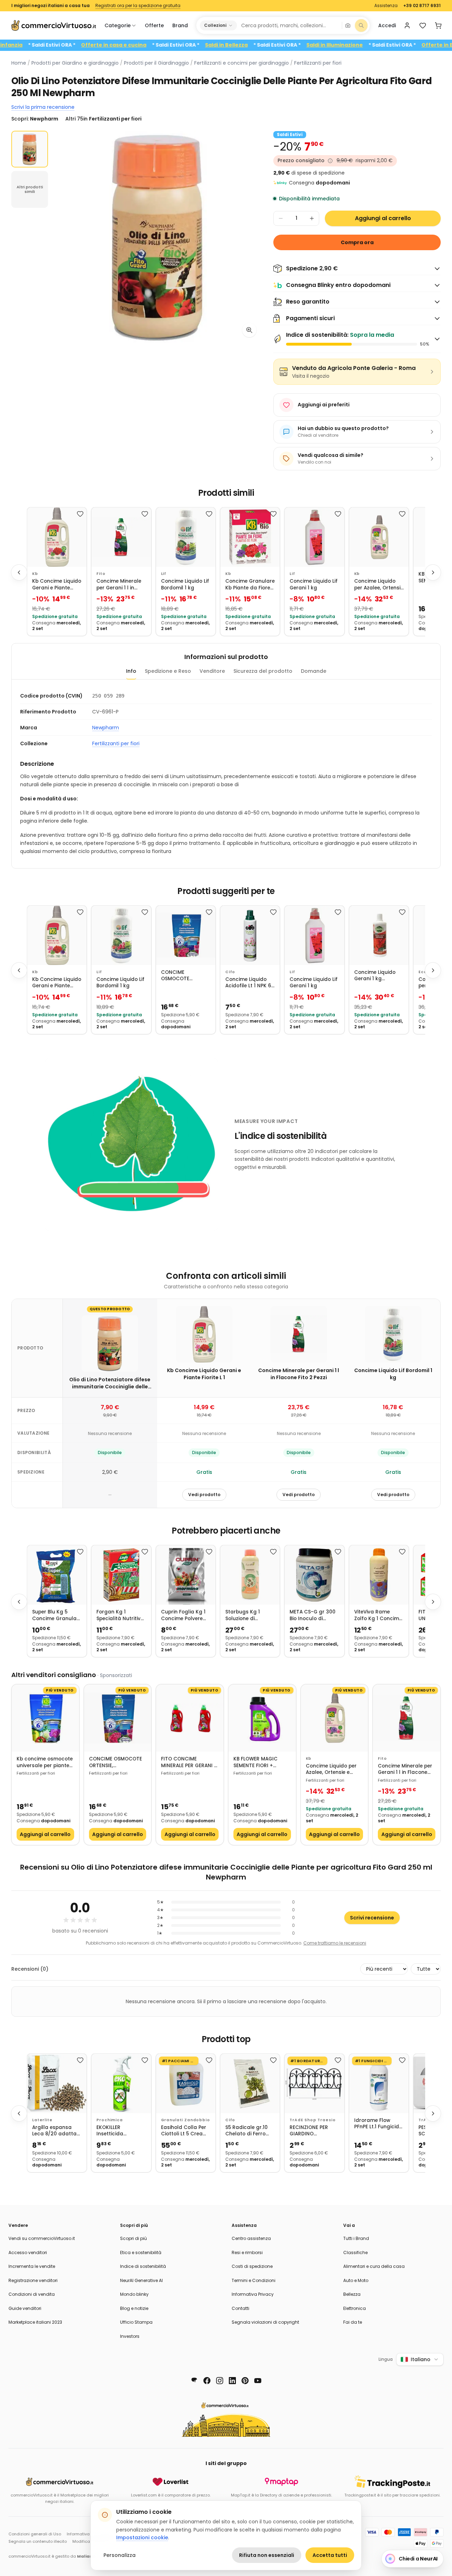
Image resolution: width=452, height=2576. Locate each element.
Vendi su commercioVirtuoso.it (42, 2238)
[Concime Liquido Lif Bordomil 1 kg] (186, 537)
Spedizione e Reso (168, 671)
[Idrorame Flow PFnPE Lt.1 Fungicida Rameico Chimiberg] (379, 2083)
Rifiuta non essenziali (267, 2555)
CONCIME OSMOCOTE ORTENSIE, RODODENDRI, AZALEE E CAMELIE (182, 976)
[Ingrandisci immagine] (249, 330)
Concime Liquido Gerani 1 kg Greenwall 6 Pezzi (376, 976)
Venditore (212, 671)
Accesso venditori (28, 2252)
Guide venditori (25, 2308)
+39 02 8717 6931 (422, 6)
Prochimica (109, 2120)
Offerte (154, 25)
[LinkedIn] (232, 2381)
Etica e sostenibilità (141, 2252)
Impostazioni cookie (142, 2537)
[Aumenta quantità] (312, 218)
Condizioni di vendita (32, 2294)
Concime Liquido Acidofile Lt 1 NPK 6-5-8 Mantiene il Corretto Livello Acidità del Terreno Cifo (250, 983)
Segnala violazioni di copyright (265, 2322)
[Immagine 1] (30, 149)
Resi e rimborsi (247, 2252)
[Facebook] (207, 2381)
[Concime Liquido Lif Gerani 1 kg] (314, 537)
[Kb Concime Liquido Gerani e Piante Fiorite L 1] (57, 537)
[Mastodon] (194, 2381)
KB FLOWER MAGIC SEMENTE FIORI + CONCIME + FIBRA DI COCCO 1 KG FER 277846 (258, 1762)
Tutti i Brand (356, 2238)
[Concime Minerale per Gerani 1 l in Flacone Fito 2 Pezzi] (121, 537)
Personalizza (120, 2555)
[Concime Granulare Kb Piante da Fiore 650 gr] (250, 537)
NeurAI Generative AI (141, 2280)
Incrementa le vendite (32, 2266)
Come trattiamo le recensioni (335, 1943)
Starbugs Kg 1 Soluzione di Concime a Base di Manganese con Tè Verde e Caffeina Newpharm (249, 1615)
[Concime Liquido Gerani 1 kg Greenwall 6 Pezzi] (379, 935)
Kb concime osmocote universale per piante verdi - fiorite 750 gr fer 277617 (45, 1762)
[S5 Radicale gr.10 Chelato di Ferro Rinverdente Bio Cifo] (250, 2083)
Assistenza (386, 6)
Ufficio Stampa (136, 2322)
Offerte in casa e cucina (155, 45)
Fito (101, 574)
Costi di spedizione (252, 2266)
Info (131, 671)
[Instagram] (220, 2381)
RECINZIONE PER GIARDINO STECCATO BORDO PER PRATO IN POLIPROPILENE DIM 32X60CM (312, 2131)
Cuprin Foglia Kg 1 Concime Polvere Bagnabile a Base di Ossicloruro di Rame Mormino (186, 1615)
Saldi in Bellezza (268, 45)
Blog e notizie (134, 2308)
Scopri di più (133, 2238)
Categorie (118, 25)
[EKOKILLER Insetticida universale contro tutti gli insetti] (121, 2083)
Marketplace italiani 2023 (35, 2322)
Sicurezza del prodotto (263, 671)
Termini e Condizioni (254, 2280)
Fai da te (353, 2322)
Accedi (387, 25)
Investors (130, 2336)
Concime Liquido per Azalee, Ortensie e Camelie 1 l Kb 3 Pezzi (379, 585)
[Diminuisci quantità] (281, 218)
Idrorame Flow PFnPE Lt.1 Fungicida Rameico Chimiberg (379, 2124)
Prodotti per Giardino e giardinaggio (75, 63)
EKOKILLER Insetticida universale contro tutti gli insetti (118, 2131)
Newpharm (106, 728)
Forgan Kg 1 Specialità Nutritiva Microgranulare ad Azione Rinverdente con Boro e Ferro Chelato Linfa (120, 1615)
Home (19, 63)
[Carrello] (438, 25)
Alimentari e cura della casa (374, 2266)
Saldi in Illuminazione (376, 45)
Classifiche (355, 2252)
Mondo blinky (134, 2294)
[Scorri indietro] (19, 572)
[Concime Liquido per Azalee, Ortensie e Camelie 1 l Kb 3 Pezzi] (379, 537)
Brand (180, 25)
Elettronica (355, 2308)
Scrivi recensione (372, 1918)
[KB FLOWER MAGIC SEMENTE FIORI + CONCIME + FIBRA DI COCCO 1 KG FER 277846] (262, 1718)
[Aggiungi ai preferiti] (80, 514)
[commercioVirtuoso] (54, 25)
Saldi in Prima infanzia (34, 45)
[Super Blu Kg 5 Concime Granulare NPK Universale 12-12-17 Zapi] (57, 1575)
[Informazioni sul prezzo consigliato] (330, 161)
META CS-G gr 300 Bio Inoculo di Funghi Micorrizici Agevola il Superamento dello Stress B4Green (313, 1615)
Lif (164, 574)
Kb (35, 574)
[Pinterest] (245, 2381)
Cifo (230, 972)
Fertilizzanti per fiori (318, 63)
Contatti (240, 2308)
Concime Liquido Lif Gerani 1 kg (314, 585)
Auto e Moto (356, 2280)
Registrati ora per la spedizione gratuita (138, 6)
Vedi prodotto (204, 1495)
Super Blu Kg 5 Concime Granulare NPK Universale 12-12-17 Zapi (57, 1615)
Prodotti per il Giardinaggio (156, 63)
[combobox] (289, 25)
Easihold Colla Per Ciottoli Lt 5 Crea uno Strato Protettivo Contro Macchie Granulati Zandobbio (184, 2131)
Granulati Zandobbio (186, 2120)
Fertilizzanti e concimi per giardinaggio (242, 63)
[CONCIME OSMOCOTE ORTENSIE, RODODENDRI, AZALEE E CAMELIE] (186, 935)
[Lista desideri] (423, 25)
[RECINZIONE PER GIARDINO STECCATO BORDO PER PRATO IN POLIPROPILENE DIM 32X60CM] (314, 2083)
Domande (314, 671)
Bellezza (352, 2294)
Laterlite (42, 2120)
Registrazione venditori (33, 2280)
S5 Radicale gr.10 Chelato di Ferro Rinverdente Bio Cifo (246, 2131)
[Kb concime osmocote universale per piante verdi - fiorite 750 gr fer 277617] (45, 1718)
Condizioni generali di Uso (35, 2534)
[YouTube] (258, 2381)
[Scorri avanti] (433, 572)
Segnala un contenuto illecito (38, 2541)
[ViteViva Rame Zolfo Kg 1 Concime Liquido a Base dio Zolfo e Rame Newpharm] (379, 1575)
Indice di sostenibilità (143, 2266)
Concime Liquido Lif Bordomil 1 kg (185, 585)
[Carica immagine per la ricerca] (348, 25)
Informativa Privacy (253, 2294)
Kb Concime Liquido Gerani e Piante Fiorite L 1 (57, 585)
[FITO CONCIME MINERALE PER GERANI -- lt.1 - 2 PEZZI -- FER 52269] (190, 1718)
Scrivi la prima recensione (43, 107)
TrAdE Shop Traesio (313, 2120)
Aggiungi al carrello (383, 218)
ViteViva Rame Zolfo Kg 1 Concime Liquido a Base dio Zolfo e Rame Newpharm (378, 1615)
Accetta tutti (330, 2555)
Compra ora (357, 242)
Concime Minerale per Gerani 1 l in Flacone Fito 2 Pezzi (120, 585)
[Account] (407, 25)
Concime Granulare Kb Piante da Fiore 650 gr (250, 585)
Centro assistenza (251, 2238)
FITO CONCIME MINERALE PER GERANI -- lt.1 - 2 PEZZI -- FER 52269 (189, 1762)
